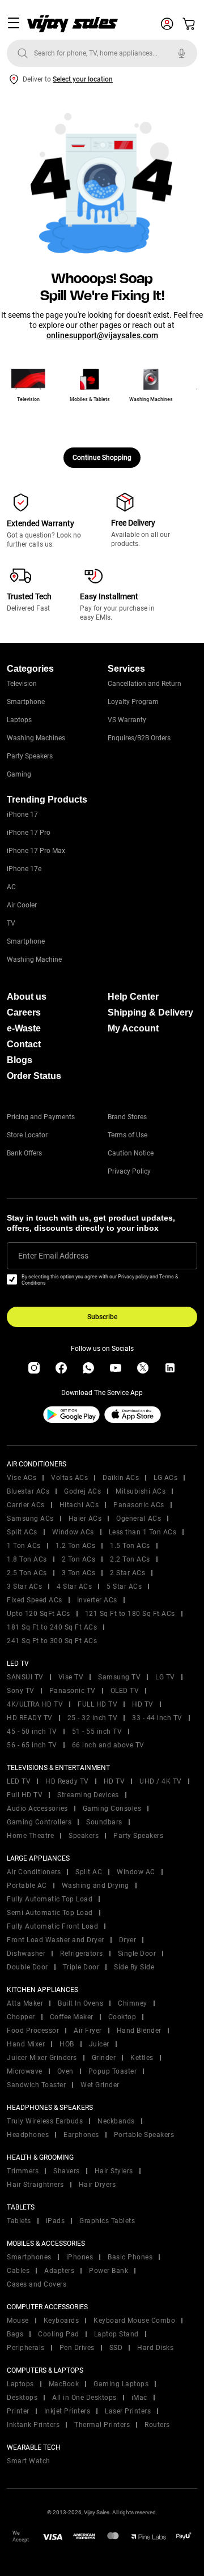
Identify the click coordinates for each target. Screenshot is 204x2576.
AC (11, 887)
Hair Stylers (114, 2171)
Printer (18, 2411)
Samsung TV (119, 1677)
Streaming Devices (88, 1795)
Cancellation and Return (144, 684)
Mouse (18, 2321)
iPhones (80, 2257)
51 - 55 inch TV (97, 1731)
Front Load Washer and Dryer (56, 1940)
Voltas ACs (69, 1478)
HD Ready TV (67, 1781)
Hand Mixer (26, 2044)
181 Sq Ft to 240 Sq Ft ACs (52, 1627)
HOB (67, 2044)
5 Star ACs (124, 1586)
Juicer (99, 2044)
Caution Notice (131, 1153)
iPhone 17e (24, 869)
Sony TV (21, 1691)
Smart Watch (29, 2461)
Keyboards (61, 2321)
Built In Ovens (80, 2003)
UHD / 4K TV (161, 1781)
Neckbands (116, 2121)
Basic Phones (130, 2257)
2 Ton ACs (79, 1559)
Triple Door (81, 1967)
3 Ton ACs (79, 1573)
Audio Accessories (37, 1809)
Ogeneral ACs (139, 1519)
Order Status (34, 1076)
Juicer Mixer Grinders (42, 2058)
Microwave (25, 2071)
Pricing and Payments (41, 1117)
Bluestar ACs (28, 1491)
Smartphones (29, 2257)
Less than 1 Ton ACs (143, 1532)
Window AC (136, 1872)
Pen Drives (77, 2348)
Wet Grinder (100, 2085)
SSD (116, 2348)
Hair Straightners (35, 2185)
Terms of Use (127, 1135)
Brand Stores (127, 1117)
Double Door (27, 1967)
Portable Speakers (144, 2135)
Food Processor (33, 2031)
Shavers (67, 2171)
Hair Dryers (97, 2185)
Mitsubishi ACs (141, 1491)
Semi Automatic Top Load (50, 1913)
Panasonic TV (73, 1691)
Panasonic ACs (139, 1505)
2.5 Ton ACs (27, 1573)
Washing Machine (34, 959)
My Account (133, 1028)
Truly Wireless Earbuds (45, 2121)
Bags (15, 2334)
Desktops (22, 2398)
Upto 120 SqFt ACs (39, 1614)
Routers (157, 2425)
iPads (56, 2221)
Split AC (89, 1872)
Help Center (133, 997)
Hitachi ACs (79, 1505)
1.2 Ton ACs (76, 1546)
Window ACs (73, 1532)
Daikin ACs (121, 1478)
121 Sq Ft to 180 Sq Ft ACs (130, 1614)
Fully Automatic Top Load (50, 1899)
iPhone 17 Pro (29, 833)
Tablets (19, 2221)
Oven (65, 2071)
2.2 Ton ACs (130, 1559)
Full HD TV (25, 1795)
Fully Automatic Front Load (52, 1926)
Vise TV (71, 1677)
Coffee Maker (72, 2017)
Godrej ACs (82, 1491)
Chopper (21, 2017)
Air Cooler (22, 905)
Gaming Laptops (121, 2384)
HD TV (143, 1704)
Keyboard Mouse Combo (134, 2321)
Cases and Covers (37, 2284)
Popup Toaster (113, 2071)
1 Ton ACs (24, 1546)
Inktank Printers (33, 2425)
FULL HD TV (97, 1704)
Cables (18, 2271)
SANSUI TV (25, 1677)
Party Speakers (30, 756)
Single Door (137, 1954)
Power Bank (109, 2271)
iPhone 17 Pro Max (36, 851)
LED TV (19, 1781)
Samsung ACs (30, 1519)
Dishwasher (26, 1954)
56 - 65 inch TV (32, 1745)
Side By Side (134, 1967)
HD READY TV (30, 1718)
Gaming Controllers (39, 1822)
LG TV (165, 1677)
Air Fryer (88, 2031)
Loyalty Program (133, 702)
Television (22, 684)
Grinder (104, 2058)
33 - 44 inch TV (157, 1718)
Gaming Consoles (112, 1809)
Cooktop (122, 2017)
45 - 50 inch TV (32, 1731)
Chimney (133, 2003)
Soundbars (104, 1822)
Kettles (142, 2058)
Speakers (84, 1836)
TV (11, 923)
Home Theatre (30, 1836)
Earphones (81, 2135)
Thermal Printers (102, 2425)
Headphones (28, 2135)
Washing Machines (36, 738)
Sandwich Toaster (36, 2085)
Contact (24, 1044)
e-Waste (24, 1028)
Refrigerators (82, 1954)
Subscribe (102, 1317)
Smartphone (26, 702)
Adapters (59, 2271)
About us (27, 997)
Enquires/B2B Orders (139, 738)
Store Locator (27, 1135)
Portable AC (27, 1886)
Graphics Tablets (107, 2221)
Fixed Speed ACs (35, 1600)
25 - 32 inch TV (93, 1718)
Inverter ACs (97, 1600)
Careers (24, 1012)
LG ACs (165, 1478)
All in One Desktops (84, 2398)
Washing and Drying (95, 1886)
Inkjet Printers (67, 2411)
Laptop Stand (116, 2334)
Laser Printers (128, 2411)
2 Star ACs (127, 1573)
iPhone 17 (22, 814)
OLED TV (125, 1691)
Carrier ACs (26, 1505)
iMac (139, 2398)
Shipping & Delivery (150, 1012)
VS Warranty (127, 720)
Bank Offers (24, 1153)
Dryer (128, 1940)
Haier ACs (85, 1519)
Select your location (83, 79)
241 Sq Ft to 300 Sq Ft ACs (52, 1641)
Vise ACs (22, 1478)
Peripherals (26, 2348)
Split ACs (22, 1532)
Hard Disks (155, 2348)
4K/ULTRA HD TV (35, 1704)
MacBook (64, 2384)
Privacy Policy (129, 1171)
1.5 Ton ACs (130, 1546)
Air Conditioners (34, 1872)
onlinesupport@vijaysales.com (102, 335)
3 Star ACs (24, 1586)
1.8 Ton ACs (27, 1559)
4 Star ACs (74, 1586)
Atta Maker (25, 2003)
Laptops (19, 720)
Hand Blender (139, 2031)
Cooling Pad (59, 2334)
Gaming (19, 774)
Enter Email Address (53, 1256)
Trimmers (23, 2171)
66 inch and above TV (108, 1745)
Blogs (20, 1060)
